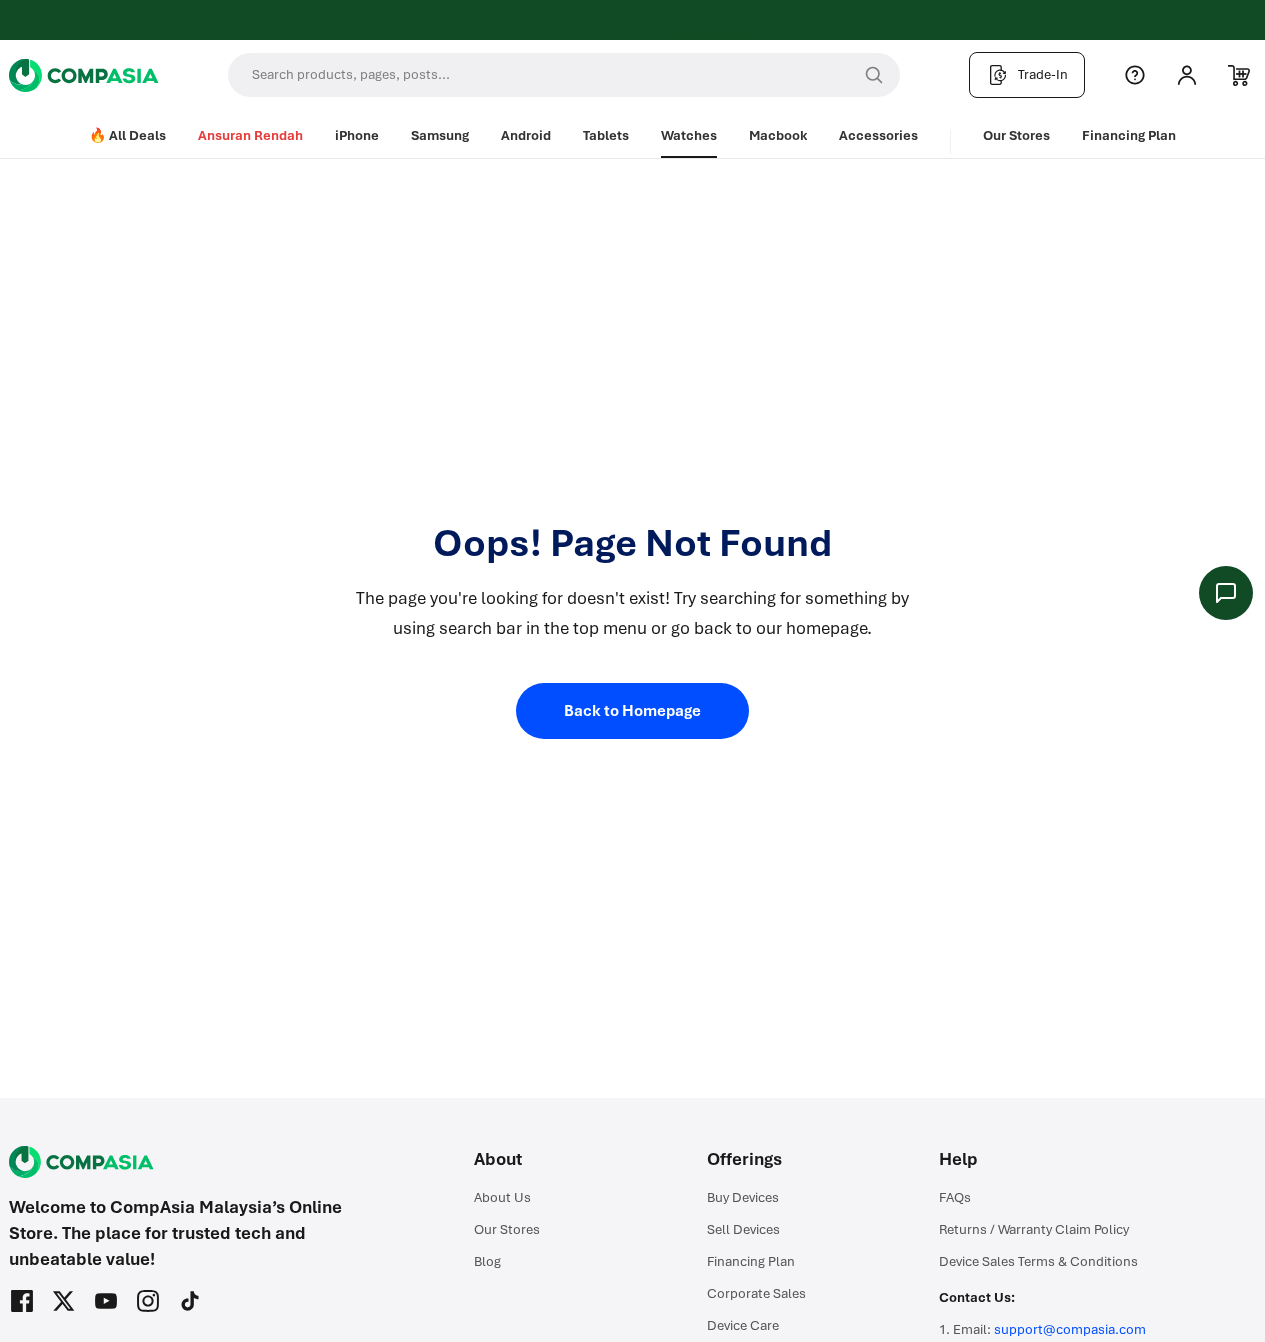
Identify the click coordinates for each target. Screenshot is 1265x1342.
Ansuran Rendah (250, 135)
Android (526, 135)
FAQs (955, 1197)
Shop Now (708, 23)
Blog (487, 1261)
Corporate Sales (756, 1293)
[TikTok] (190, 1301)
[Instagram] (148, 1301)
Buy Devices (743, 1197)
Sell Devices (743, 1229)
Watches (689, 135)
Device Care (743, 1325)
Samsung (440, 135)
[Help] (1135, 75)
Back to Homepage (632, 711)
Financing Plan (1129, 135)
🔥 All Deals (127, 135)
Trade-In (1043, 74)
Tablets (606, 135)
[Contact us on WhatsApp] (1226, 593)
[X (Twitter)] (64, 1301)
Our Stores (1016, 135)
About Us (502, 1197)
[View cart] (1239, 75)
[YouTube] (106, 1301)
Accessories (878, 135)
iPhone (357, 135)
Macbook (778, 135)
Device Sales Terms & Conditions (1038, 1261)
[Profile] (1187, 75)
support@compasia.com (1070, 1329)
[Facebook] (22, 1301)
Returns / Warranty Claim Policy (1034, 1229)
